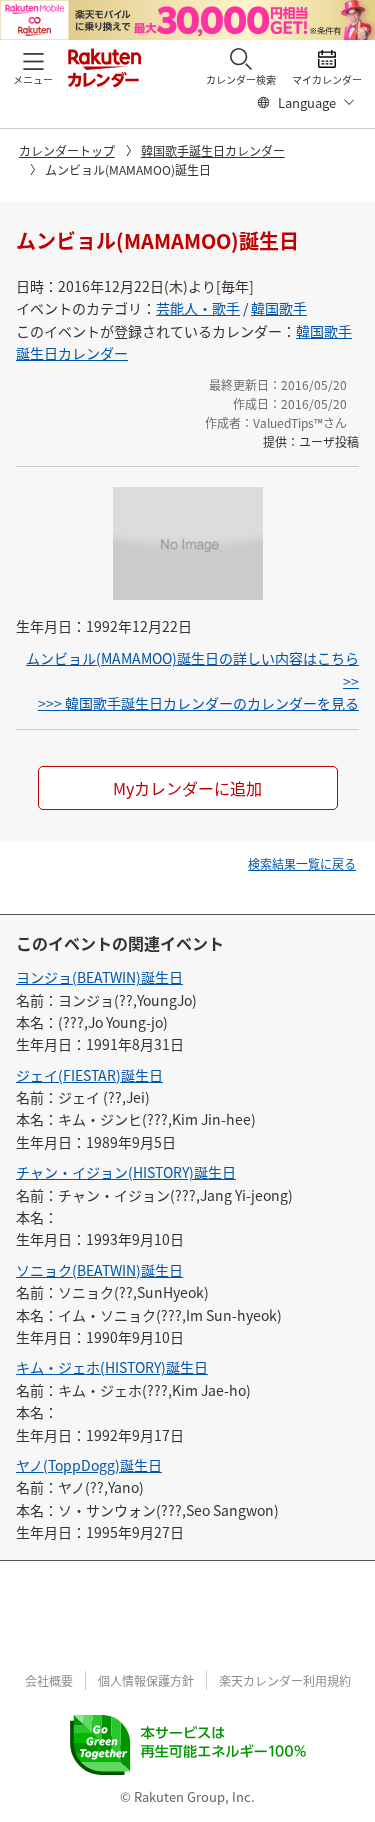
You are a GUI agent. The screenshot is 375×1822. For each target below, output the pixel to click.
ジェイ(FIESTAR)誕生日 (89, 1075)
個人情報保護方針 (146, 1680)
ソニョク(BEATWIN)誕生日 (99, 1270)
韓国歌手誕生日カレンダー (213, 150)
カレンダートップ (67, 150)
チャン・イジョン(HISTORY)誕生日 (126, 1172)
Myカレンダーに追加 (187, 788)
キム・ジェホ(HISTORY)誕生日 (112, 1367)
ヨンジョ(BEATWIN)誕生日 (99, 977)
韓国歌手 (279, 308)
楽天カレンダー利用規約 (285, 1680)
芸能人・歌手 (198, 308)
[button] (33, 66)
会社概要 (49, 1680)
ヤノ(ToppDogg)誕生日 (89, 1465)
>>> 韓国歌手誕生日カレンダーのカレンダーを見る (198, 703)
